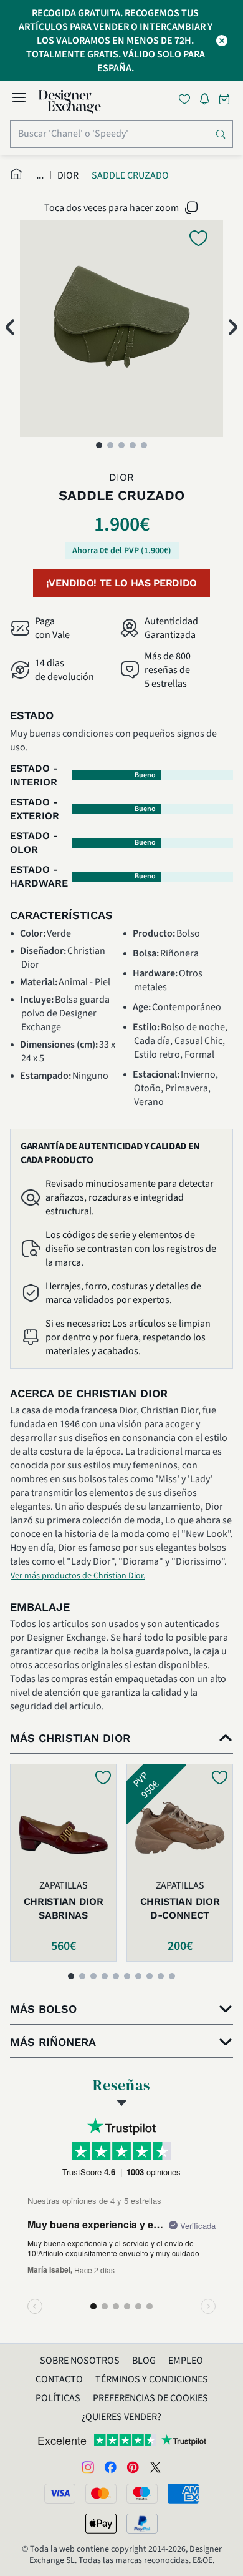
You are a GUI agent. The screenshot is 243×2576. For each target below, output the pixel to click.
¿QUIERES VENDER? (121, 2417)
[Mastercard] (101, 2494)
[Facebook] (110, 2466)
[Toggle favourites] (187, 99)
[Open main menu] (19, 99)
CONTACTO (59, 2379)
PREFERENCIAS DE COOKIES (150, 2398)
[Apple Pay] (101, 2524)
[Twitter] (155, 2466)
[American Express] (183, 2494)
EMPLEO (186, 2361)
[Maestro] (142, 2494)
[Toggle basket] (226, 99)
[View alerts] (208, 101)
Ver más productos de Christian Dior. (78, 1576)
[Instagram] (88, 2466)
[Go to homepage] (70, 102)
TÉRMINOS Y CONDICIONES (152, 2379)
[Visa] (60, 2494)
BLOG (144, 2361)
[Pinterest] (133, 2466)
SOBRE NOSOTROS (80, 2361)
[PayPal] (142, 2524)
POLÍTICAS (58, 2398)
